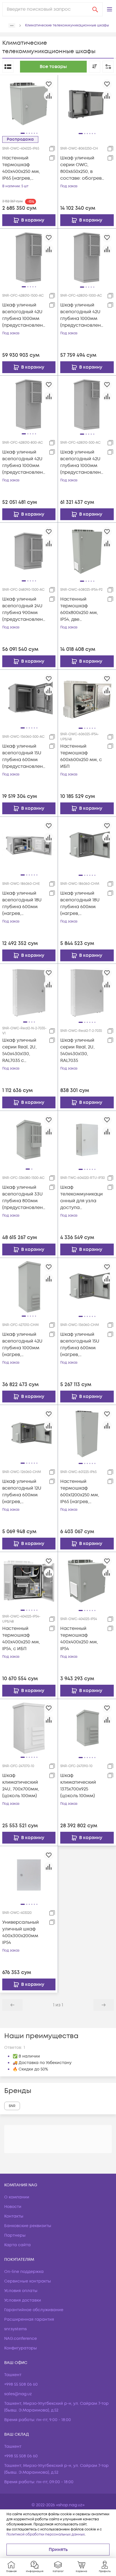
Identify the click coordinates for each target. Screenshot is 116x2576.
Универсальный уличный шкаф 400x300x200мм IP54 (21, 1932)
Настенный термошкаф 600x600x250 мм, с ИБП (81, 756)
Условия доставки (23, 2300)
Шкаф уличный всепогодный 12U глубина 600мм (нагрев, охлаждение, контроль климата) (24, 1492)
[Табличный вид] (8, 67)
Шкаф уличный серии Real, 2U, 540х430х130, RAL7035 (77, 1050)
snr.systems (15, 2329)
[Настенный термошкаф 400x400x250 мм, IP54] (87, 1581)
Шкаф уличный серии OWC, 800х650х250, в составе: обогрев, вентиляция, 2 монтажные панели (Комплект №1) (82, 168)
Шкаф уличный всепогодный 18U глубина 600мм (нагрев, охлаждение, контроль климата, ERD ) (24, 904)
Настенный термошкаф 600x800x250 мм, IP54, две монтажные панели (79, 609)
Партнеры (15, 2235)
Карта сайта (17, 2245)
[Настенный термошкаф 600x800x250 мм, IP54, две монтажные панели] (87, 551)
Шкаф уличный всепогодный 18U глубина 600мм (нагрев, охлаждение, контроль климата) (82, 904)
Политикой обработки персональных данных (46, 2535)
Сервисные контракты (28, 2281)
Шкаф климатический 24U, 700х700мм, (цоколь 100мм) (21, 1786)
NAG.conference (21, 2339)
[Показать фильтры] (108, 67)
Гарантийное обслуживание (34, 2310)
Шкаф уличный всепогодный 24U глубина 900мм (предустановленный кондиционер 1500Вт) (24, 609)
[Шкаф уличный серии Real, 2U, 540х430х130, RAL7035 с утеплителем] (29, 992)
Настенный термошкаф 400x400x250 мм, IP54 (79, 1639)
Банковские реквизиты (28, 2226)
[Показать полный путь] (12, 26)
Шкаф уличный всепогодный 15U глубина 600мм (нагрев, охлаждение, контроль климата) (82, 1345)
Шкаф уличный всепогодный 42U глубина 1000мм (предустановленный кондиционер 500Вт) (82, 462)
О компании (17, 2197)
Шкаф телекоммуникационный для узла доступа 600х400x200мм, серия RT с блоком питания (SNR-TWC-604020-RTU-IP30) (82, 1198)
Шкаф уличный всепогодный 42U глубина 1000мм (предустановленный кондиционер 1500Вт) (24, 315)
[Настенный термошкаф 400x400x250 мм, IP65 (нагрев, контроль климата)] (29, 104)
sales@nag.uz (18, 2394)
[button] (110, 9)
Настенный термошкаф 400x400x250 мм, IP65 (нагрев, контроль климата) (24, 168)
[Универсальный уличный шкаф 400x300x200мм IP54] (29, 1875)
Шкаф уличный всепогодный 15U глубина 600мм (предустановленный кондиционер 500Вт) (24, 756)
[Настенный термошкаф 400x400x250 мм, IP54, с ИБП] (29, 1581)
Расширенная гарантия (29, 2319)
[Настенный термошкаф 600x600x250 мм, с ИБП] (87, 698)
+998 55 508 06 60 (21, 2384)
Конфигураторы (21, 2348)
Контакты (14, 2216)
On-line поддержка (24, 2272)
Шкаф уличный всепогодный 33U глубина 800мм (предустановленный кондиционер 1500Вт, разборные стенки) (24, 1198)
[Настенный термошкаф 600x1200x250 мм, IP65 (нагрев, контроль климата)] (87, 1434)
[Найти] (95, 9)
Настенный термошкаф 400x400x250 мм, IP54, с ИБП (21, 1639)
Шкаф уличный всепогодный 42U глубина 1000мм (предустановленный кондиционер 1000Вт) (82, 315)
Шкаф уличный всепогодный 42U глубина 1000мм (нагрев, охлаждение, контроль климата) (24, 1345)
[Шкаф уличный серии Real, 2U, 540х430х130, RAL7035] (87, 992)
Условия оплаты (21, 2291)
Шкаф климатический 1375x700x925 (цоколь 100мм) (78, 1786)
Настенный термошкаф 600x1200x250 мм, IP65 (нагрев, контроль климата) (82, 1492)
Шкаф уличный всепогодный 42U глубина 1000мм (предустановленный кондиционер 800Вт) (24, 462)
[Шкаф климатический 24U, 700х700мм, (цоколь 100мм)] (29, 1728)
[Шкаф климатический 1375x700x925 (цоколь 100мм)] (87, 1728)
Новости (13, 2207)
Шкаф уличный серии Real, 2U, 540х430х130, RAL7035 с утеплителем (19, 1051)
